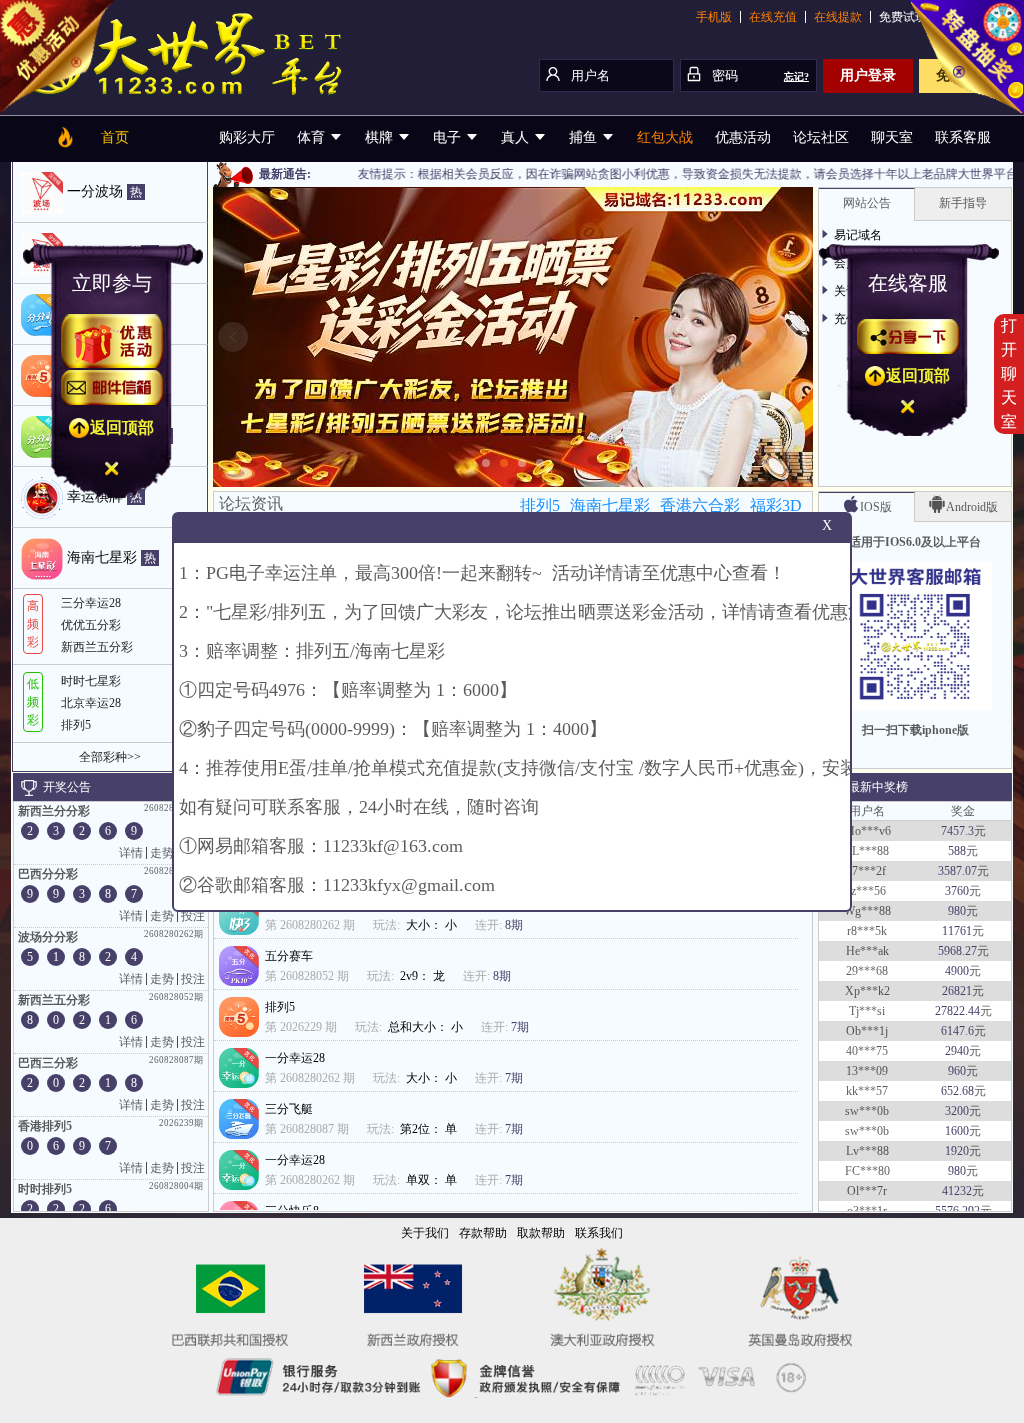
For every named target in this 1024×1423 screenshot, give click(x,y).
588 (957, 837)
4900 (957, 957)
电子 (449, 137)
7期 (520, 1027)
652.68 (957, 1077)
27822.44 (957, 997)
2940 (957, 1037)
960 (957, 1057)
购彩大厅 (247, 137)
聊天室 (892, 137)
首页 (115, 137)
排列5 (540, 505)
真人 (517, 137)
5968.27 (957, 937)
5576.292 (957, 1197)
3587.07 (957, 857)
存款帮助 (483, 1233)
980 (957, 897)
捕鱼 (585, 137)
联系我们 (599, 1233)
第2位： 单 (430, 1129)
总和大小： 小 (427, 1027)
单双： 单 (433, 1180)
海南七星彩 (610, 505)
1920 (957, 1137)
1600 (957, 1117)
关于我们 (425, 1233)
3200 (957, 1097)
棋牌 (381, 137)
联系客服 (963, 137)
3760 (957, 877)
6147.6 (957, 1017)
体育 (313, 137)
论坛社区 (821, 137)
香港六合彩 (700, 505)
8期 (514, 925)
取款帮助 (541, 1233)
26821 (957, 977)
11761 (957, 917)
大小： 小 (433, 925)
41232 (957, 1177)
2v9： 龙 (424, 976)
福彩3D (776, 505)
